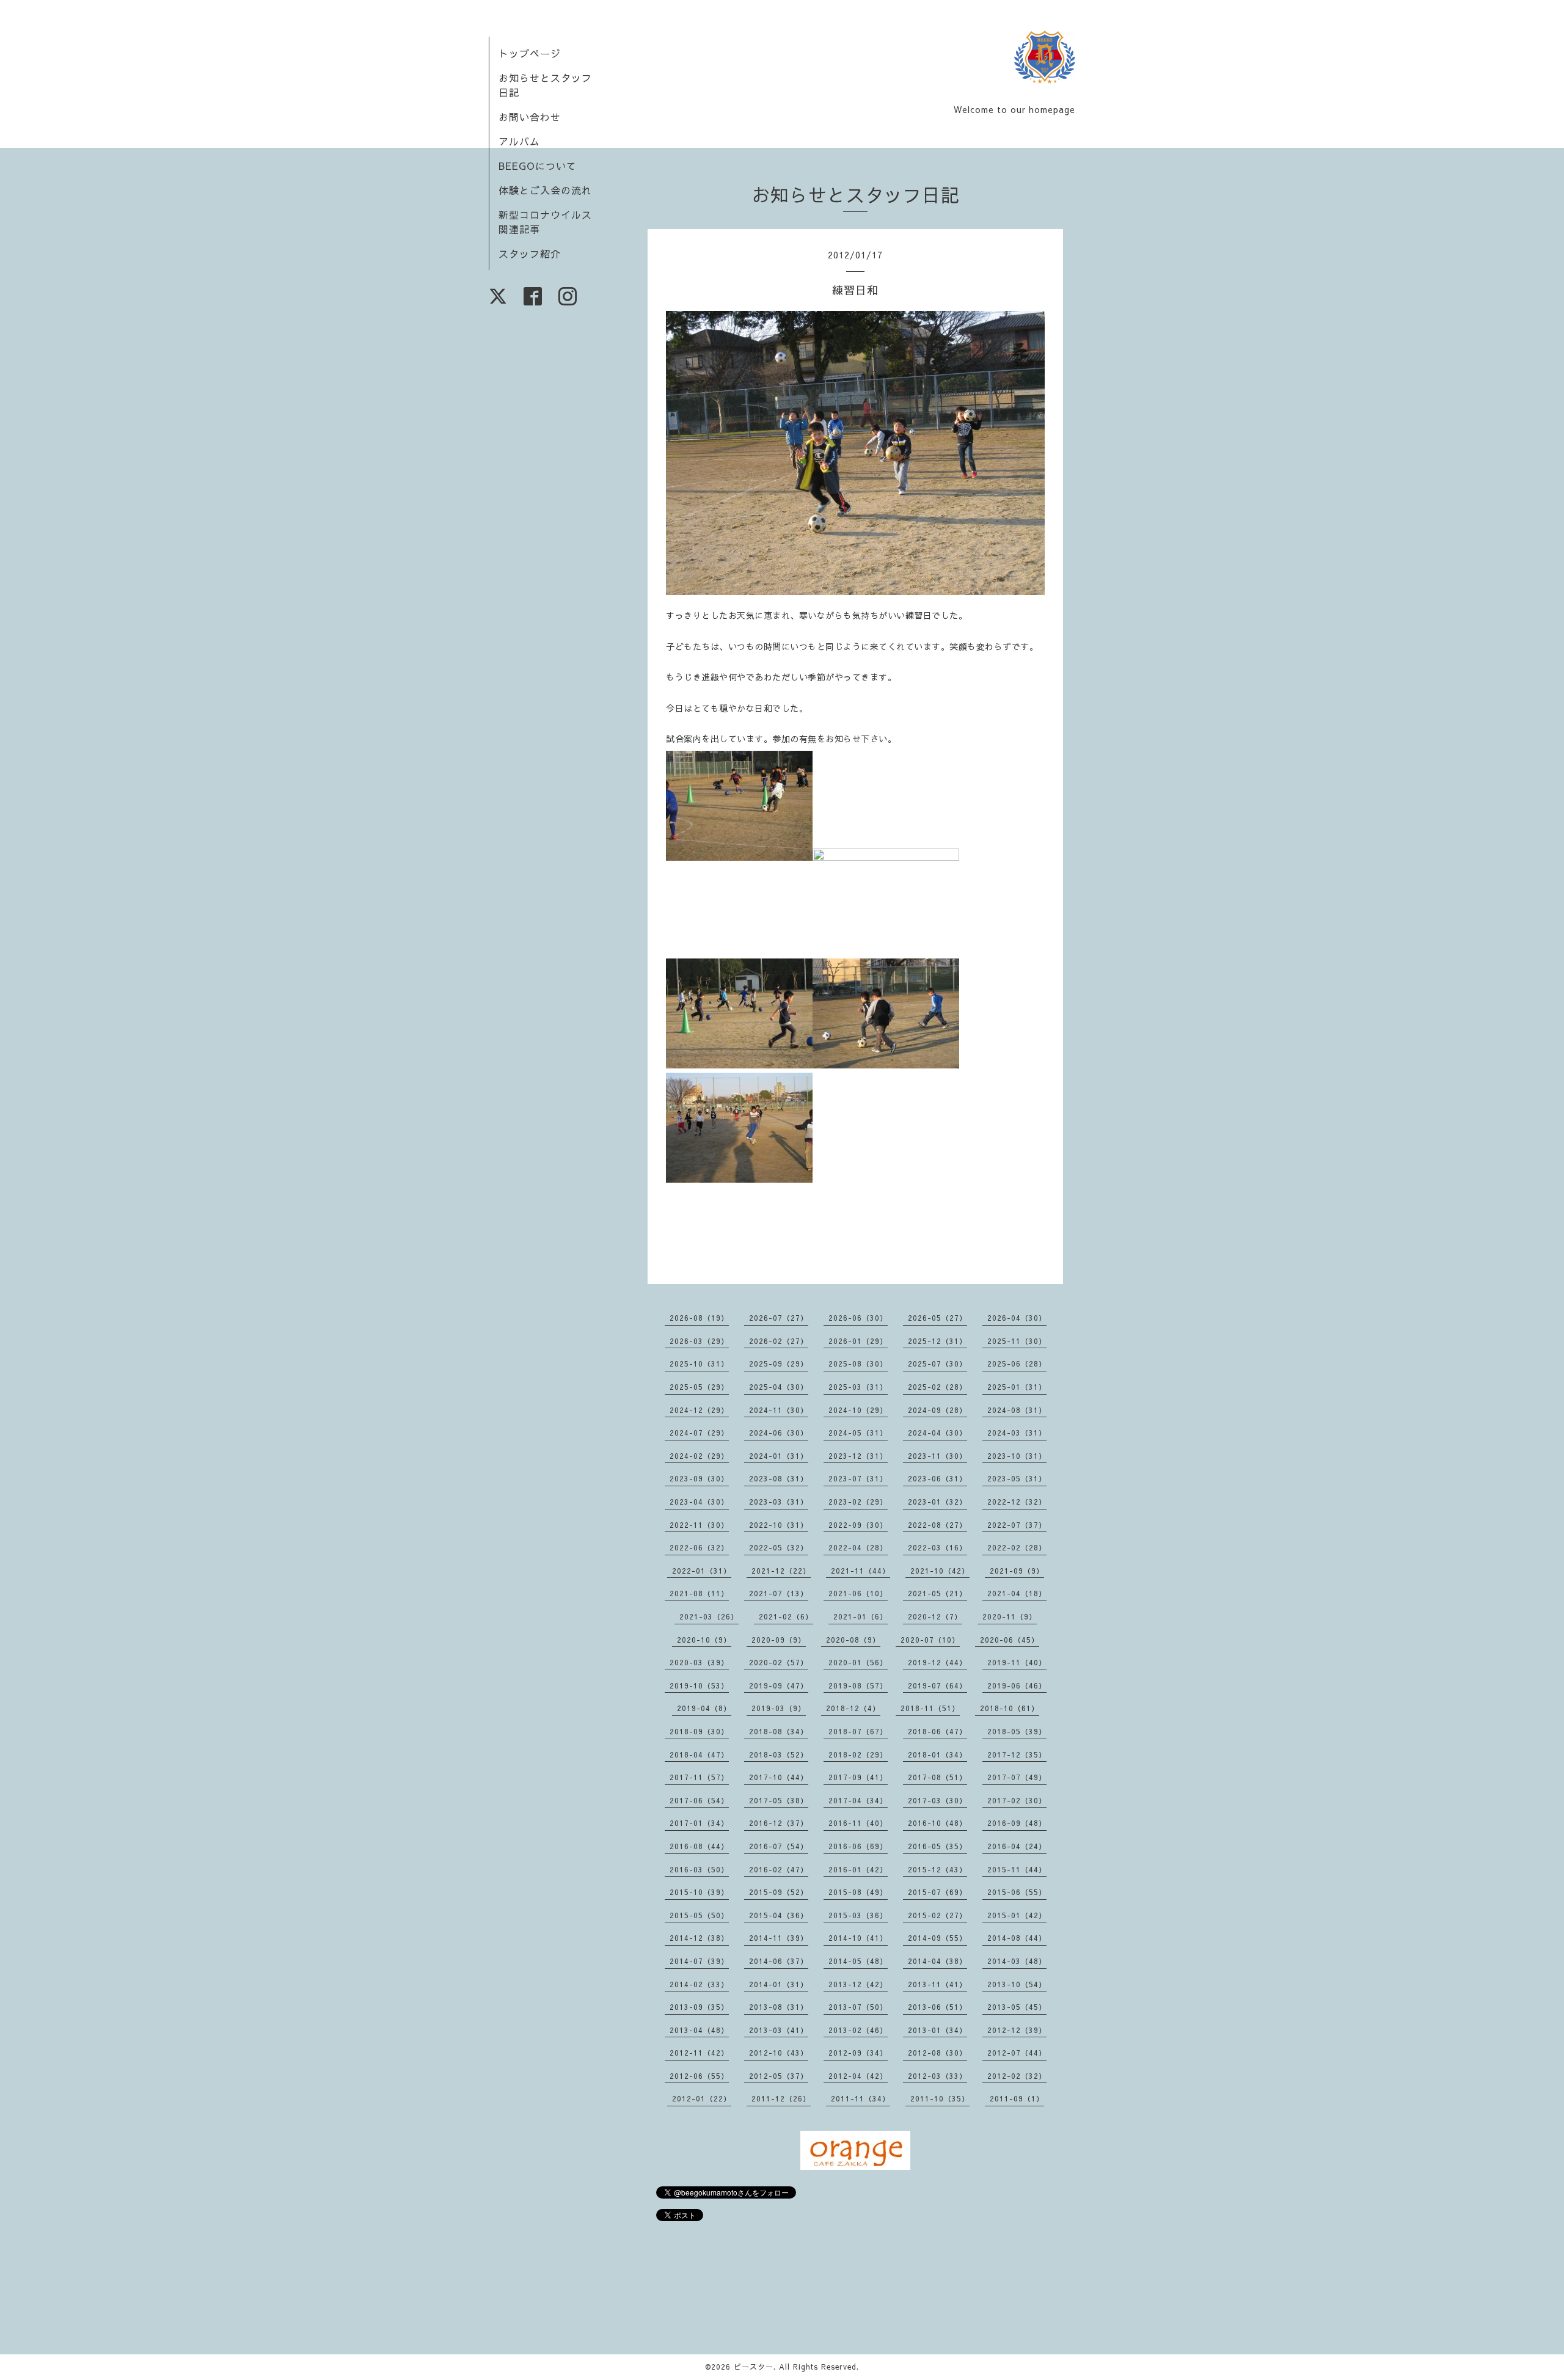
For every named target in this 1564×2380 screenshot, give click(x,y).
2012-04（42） (858, 2076)
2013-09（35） (699, 2007)
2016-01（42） (858, 1869)
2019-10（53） (699, 1685)
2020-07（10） (930, 1640)
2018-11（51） (930, 1708)
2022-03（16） (937, 1547)
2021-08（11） (699, 1593)
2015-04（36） (779, 1915)
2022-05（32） (779, 1547)
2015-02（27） (937, 1915)
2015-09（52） (779, 1892)
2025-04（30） (779, 1387)
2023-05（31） (1017, 1478)
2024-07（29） (699, 1433)
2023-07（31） (858, 1478)
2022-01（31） (702, 1571)
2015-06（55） (1017, 1892)
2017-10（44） (779, 1777)
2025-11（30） (1017, 1341)
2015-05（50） (699, 1915)
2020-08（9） (853, 1640)
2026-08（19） (699, 1318)
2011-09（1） (1017, 2098)
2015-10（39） (699, 1892)
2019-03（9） (779, 1708)
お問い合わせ (530, 117)
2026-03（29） (699, 1341)
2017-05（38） (779, 1800)
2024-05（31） (858, 1433)
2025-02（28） (937, 1387)
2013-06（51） (937, 2007)
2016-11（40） (858, 1823)
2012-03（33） (937, 2076)
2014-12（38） (699, 1938)
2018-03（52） (779, 1754)
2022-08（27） (937, 1525)
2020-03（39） (699, 1662)
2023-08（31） (779, 1478)
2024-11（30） (779, 1410)
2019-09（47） (779, 1685)
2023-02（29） (858, 1502)
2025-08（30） (858, 1363)
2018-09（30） (699, 1731)
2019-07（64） (937, 1685)
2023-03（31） (779, 1502)
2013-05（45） (1017, 2007)
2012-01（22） (702, 2098)
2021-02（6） (786, 1616)
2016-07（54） (779, 1846)
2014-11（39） (779, 1938)
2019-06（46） (1017, 1685)
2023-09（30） (699, 1478)
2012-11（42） (699, 2053)
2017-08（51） (937, 1777)
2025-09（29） (779, 1363)
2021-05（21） (937, 1593)
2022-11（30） (699, 1525)
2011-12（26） (781, 2098)
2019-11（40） (1017, 1662)
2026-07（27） (779, 1318)
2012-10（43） (779, 2053)
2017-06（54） (699, 1800)
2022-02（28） (1017, 1547)
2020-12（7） (935, 1616)
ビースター (754, 2367)
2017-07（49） (1017, 1777)
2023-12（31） (858, 1456)
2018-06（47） (937, 1731)
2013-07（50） (858, 2007)
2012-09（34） (858, 2053)
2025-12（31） (937, 1341)
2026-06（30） (858, 1318)
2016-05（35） (937, 1846)
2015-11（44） (1017, 1869)
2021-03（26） (709, 1616)
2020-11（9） (1010, 1616)
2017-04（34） (858, 1800)
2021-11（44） (861, 1571)
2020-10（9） (704, 1640)
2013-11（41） (937, 1984)
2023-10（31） (1017, 1456)
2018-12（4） (853, 1708)
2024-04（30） (937, 1433)
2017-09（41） (858, 1777)
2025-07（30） (937, 1363)
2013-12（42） (858, 1984)
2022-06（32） (699, 1547)
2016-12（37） (779, 1823)
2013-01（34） (937, 2030)
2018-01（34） (937, 1754)
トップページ (530, 53)
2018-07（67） (858, 1731)
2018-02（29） (858, 1754)
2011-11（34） (861, 2098)
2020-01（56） (858, 1662)
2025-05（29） (699, 1387)
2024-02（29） (699, 1456)
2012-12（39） (1017, 2030)
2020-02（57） (779, 1662)
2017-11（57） (699, 1777)
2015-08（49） (858, 1892)
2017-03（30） (937, 1800)
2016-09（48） (1017, 1823)
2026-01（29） (858, 1341)
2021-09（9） (1017, 1571)
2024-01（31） (779, 1456)
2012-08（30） (937, 2053)
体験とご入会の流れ (545, 190)
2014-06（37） (779, 1961)
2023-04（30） (699, 1502)
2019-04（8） (704, 1708)
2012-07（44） (1017, 2053)
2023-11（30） (937, 1456)
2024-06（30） (779, 1433)
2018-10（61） (1010, 1708)
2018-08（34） (779, 1731)
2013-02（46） (858, 2030)
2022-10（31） (779, 1525)
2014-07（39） (699, 1961)
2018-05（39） (1017, 1731)
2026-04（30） (1017, 1318)
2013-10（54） (1017, 1984)
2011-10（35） (940, 2098)
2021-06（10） (858, 1593)
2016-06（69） (858, 1846)
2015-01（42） (1017, 1915)
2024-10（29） (858, 1410)
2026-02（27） (779, 1341)
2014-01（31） (779, 1984)
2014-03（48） (1017, 1961)
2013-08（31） (779, 2007)
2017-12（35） (1017, 1754)
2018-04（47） (699, 1754)
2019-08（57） (858, 1685)
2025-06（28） (1017, 1363)
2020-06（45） (1010, 1640)
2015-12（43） (937, 1869)
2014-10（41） (858, 1938)
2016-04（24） (1017, 1846)
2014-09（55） (937, 1938)
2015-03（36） (858, 1915)
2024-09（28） (937, 1410)
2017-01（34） (699, 1823)
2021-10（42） (940, 1571)
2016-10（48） (937, 1823)
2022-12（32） (1017, 1502)
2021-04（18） (1017, 1593)
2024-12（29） (699, 1410)
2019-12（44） (937, 1662)
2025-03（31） (858, 1387)
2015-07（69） (937, 1892)
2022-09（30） (858, 1525)
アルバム (519, 141)
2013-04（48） (699, 2030)
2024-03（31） (1017, 1433)
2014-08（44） (1017, 1938)
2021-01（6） (861, 1616)
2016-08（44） (699, 1846)
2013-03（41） (779, 2030)
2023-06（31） (937, 1478)
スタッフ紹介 (530, 254)
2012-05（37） (779, 2076)
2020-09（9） (779, 1640)
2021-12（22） (781, 1571)
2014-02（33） (699, 1984)
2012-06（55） (699, 2076)
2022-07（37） (1017, 1525)
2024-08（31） (1017, 1410)
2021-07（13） (779, 1593)
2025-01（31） (1017, 1387)
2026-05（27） (937, 1318)
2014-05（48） (858, 1961)
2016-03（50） (699, 1869)
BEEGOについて (538, 166)
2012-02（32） (1017, 2076)
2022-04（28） (858, 1547)
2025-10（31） (699, 1363)
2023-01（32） (937, 1502)
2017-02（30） (1017, 1800)
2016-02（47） (779, 1869)
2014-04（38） (937, 1961)
